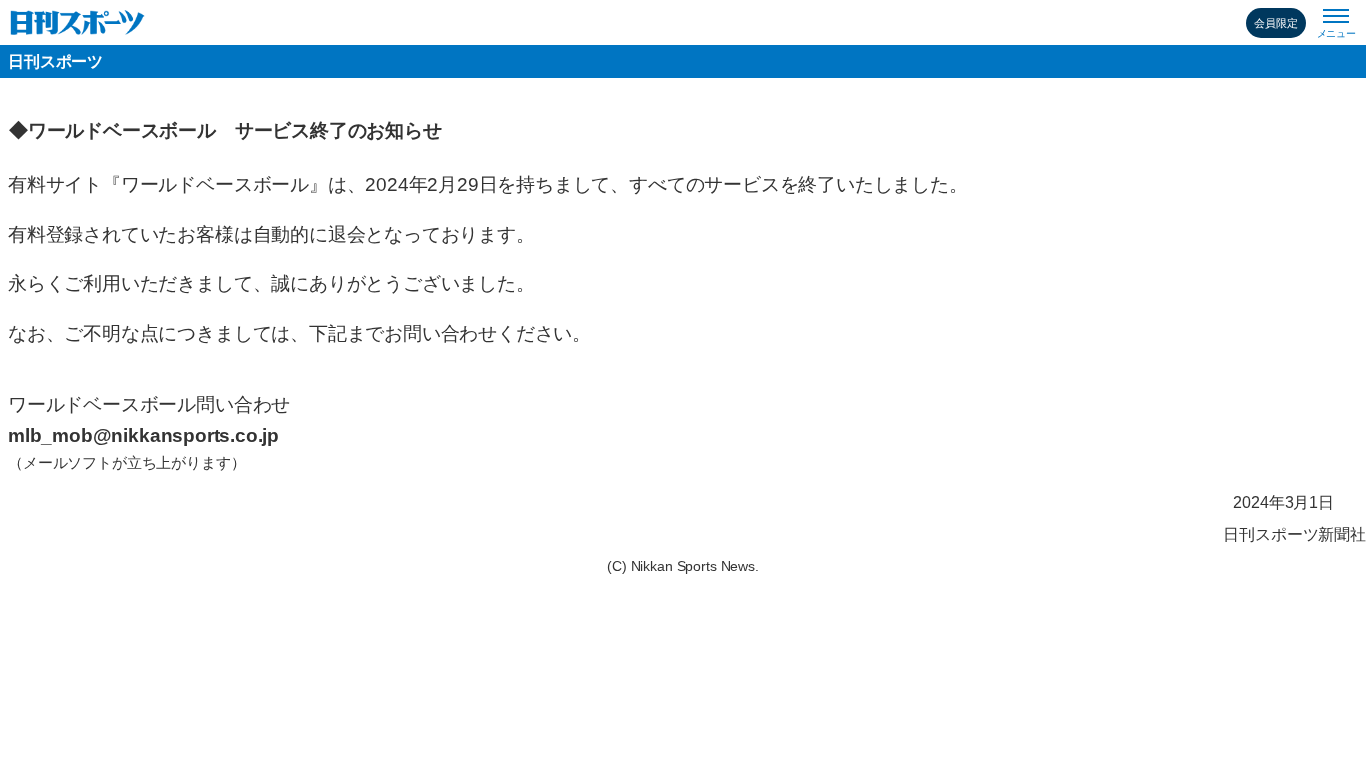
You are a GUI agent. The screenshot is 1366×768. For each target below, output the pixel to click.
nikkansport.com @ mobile (77, 22)
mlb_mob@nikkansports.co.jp (143, 435)
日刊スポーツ (55, 61)
